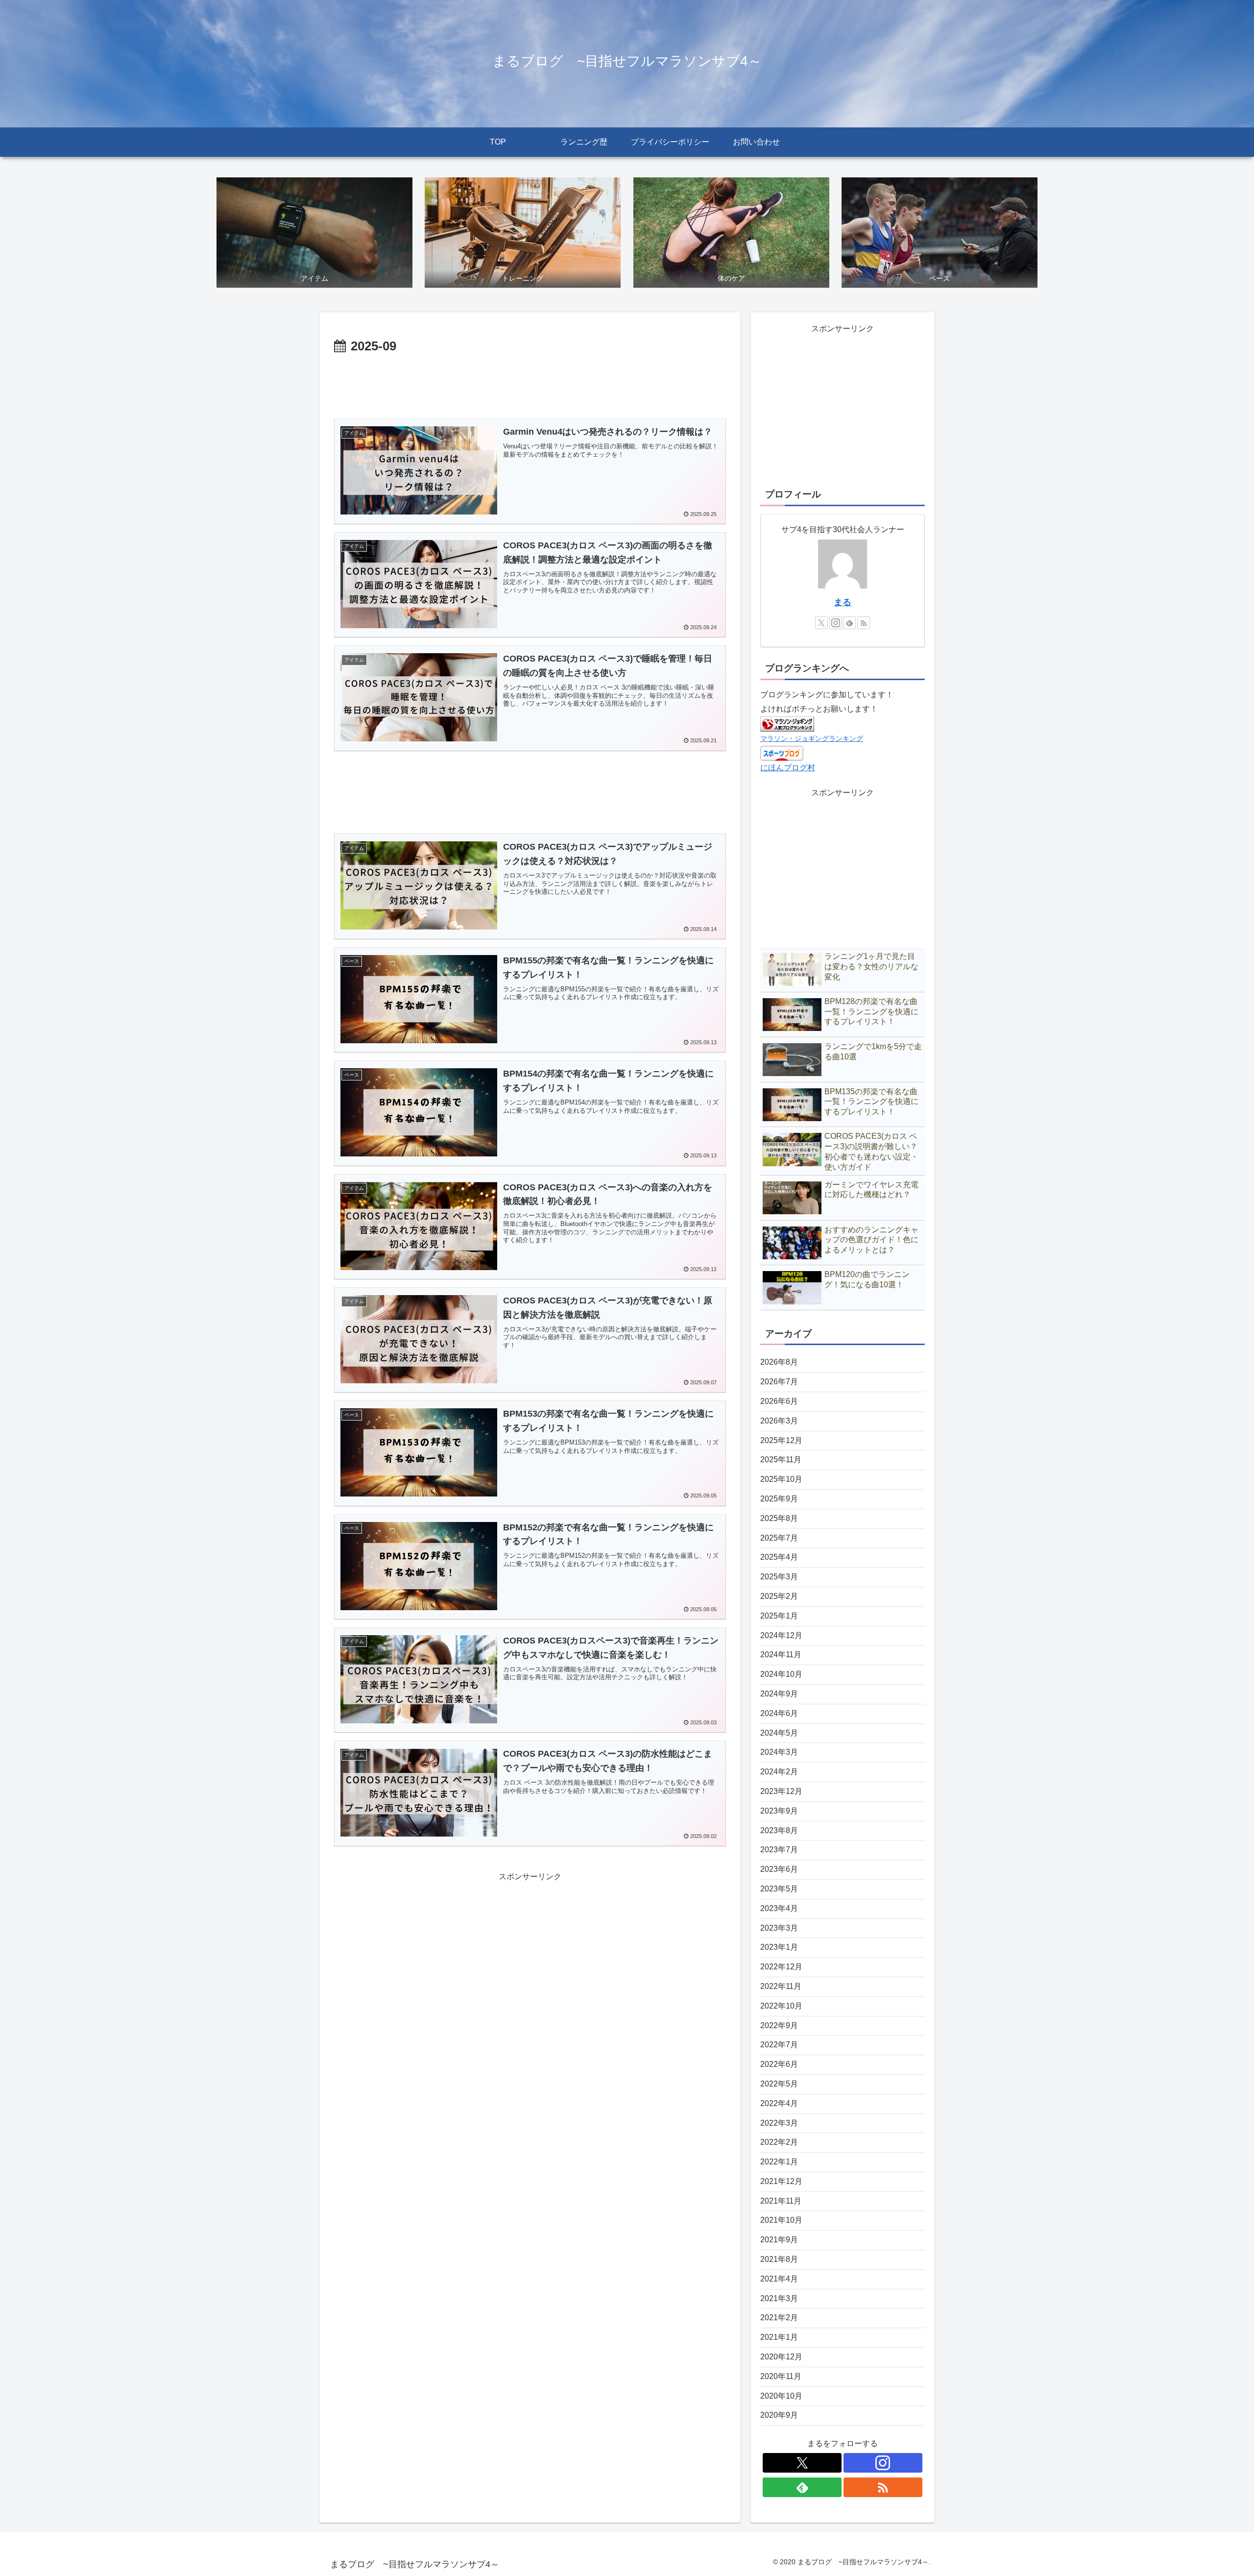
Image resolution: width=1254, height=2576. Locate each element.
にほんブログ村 (788, 768)
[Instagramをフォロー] (836, 623)
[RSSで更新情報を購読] (864, 623)
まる (843, 602)
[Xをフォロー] (821, 623)
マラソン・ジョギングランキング (812, 738)
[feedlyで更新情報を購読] (849, 623)
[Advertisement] (530, 385)
